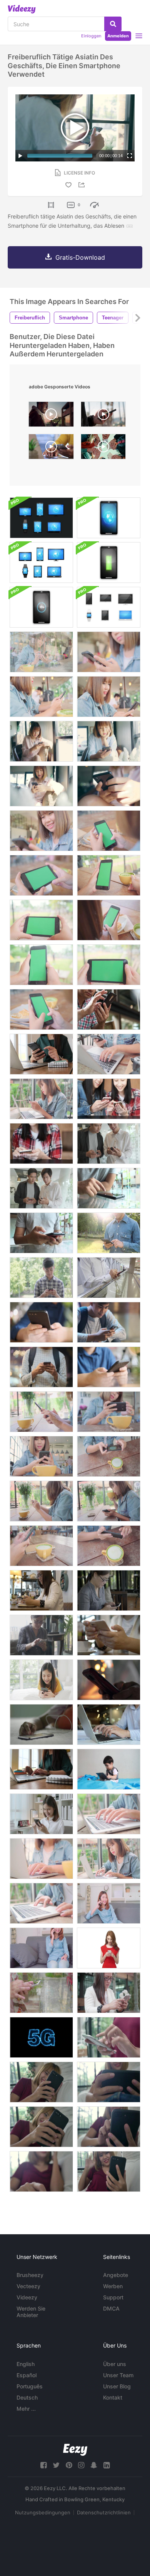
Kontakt (113, 2397)
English (26, 2364)
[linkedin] (107, 2465)
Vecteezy (28, 2286)
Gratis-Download (80, 257)
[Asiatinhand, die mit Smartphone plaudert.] (41, 1993)
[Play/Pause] (20, 156)
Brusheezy (30, 2275)
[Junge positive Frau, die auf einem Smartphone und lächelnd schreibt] (109, 1948)
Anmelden (118, 36)
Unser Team (118, 2375)
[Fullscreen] (130, 156)
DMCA (111, 2308)
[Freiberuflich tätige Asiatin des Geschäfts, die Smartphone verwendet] (41, 786)
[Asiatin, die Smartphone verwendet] (109, 697)
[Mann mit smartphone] (109, 1233)
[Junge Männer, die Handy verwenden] (109, 1144)
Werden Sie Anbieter (31, 2312)
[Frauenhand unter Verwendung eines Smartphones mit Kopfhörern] (41, 1725)
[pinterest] (69, 2465)
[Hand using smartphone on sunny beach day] (103, 416)
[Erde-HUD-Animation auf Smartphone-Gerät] (109, 518)
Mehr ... (26, 2409)
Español (27, 2375)
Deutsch (27, 2397)
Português (30, 2386)
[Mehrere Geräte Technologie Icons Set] (109, 607)
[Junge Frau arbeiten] (41, 1054)
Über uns (115, 2364)
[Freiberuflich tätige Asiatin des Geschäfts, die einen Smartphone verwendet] (109, 741)
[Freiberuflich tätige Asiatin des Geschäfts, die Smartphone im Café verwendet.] (41, 831)
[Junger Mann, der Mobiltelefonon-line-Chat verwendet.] (41, 1322)
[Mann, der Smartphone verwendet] (109, 1009)
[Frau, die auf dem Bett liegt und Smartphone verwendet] (41, 1680)
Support (113, 2297)
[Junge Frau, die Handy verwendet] (41, 1144)
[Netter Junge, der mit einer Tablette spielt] (109, 1769)
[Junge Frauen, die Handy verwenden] (109, 1099)
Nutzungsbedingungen (43, 2512)
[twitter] (56, 2465)
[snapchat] (94, 2465)
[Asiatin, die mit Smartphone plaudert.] (109, 1993)
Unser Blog (117, 2386)
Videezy (27, 2297)
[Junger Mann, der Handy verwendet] (109, 1188)
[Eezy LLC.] (75, 2450)
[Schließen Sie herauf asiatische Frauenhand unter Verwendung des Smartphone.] (109, 1635)
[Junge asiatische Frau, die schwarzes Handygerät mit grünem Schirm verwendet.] (109, 831)
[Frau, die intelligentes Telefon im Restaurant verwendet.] (41, 1635)
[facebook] (43, 2465)
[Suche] (113, 24)
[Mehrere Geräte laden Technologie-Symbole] (109, 563)
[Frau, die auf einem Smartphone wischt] (41, 1814)
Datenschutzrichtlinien (104, 2512)
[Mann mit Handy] (109, 1278)
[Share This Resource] (83, 185)
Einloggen (91, 36)
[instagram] (81, 2465)
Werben (113, 2286)
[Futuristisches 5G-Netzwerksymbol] (41, 2037)
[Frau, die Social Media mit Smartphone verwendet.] (109, 1590)
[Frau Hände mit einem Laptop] (109, 1725)
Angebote (116, 2275)
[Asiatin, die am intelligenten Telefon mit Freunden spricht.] (41, 1948)
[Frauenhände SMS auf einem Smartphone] (109, 1680)
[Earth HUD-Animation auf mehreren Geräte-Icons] (41, 518)
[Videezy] (22, 9)
